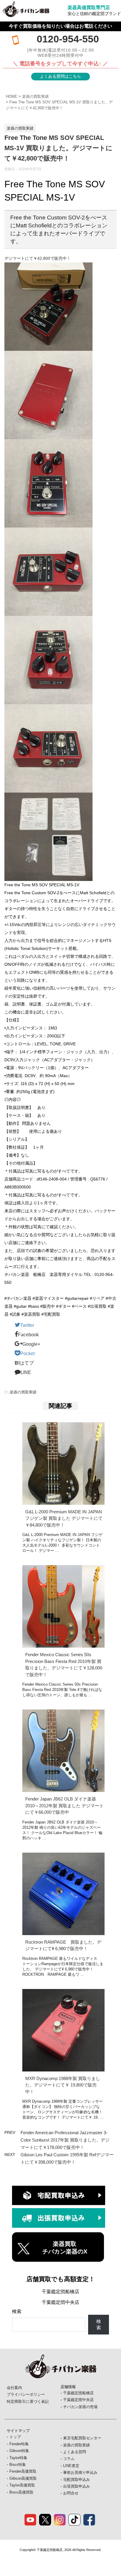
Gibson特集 (19, 2451)
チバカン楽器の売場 (80, 2407)
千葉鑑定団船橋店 (60, 2292)
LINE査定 (71, 2466)
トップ (15, 2437)
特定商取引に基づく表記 (28, 2401)
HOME (12, 96)
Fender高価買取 (23, 2471)
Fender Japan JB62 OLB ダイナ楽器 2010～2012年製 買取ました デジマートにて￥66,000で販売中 (64, 1805)
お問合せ (71, 2493)
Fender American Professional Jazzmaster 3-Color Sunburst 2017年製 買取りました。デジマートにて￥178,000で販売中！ (65, 2140)
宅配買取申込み (77, 2480)
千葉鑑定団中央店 (60, 2302)
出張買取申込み (77, 2486)
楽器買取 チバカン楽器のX (65, 2248)
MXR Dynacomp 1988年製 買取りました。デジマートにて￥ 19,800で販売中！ (63, 2085)
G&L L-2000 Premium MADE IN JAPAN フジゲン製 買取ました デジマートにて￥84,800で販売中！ (64, 1518)
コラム (69, 2459)
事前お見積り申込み (80, 2472)
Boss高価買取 (21, 2492)
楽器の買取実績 (35, 96)
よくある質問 (75, 2452)
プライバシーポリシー (26, 2394)
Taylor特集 (18, 2458)
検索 (17, 2311)
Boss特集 (18, 2465)
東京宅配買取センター (82, 2438)
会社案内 (14, 2388)
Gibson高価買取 (23, 2478)
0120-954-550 (68, 39)
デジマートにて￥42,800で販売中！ (38, 258)
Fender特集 (19, 2444)
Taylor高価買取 (22, 2485)
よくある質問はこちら (60, 76)
